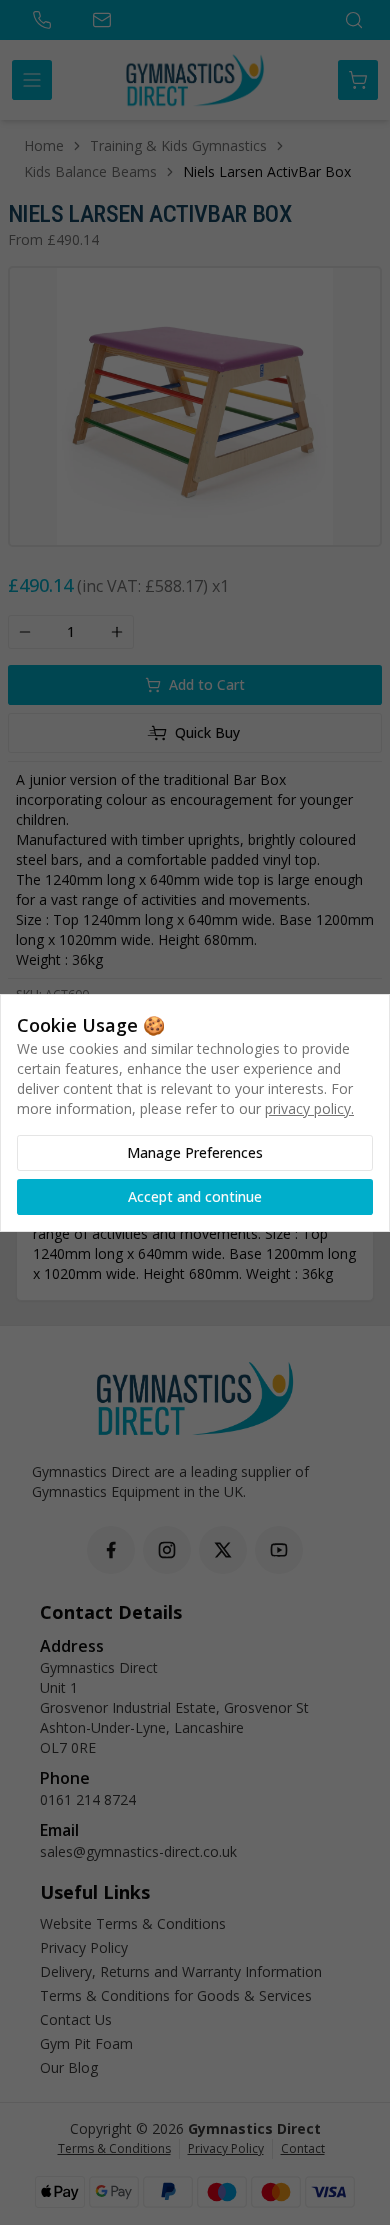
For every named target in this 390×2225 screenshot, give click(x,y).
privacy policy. (309, 1108)
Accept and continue (195, 1196)
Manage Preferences (195, 1152)
